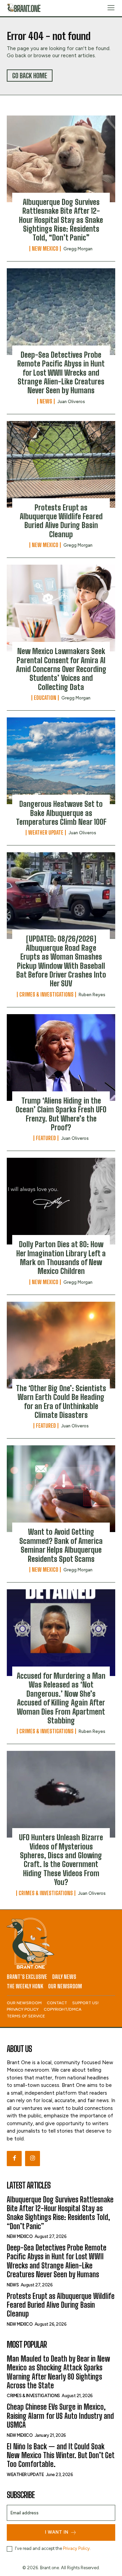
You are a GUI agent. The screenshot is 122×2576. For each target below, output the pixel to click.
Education (45, 698)
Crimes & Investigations (46, 994)
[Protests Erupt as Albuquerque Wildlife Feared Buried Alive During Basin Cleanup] (61, 464)
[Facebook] (14, 2158)
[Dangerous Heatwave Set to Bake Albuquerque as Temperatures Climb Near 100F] (61, 761)
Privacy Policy (76, 2548)
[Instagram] (33, 2158)
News (46, 401)
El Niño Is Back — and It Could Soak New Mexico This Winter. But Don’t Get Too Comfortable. (61, 2455)
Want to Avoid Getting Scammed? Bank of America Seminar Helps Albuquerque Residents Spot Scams (61, 1545)
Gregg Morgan (78, 249)
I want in (57, 2532)
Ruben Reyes (92, 995)
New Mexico (45, 249)
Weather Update (46, 833)
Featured (46, 1138)
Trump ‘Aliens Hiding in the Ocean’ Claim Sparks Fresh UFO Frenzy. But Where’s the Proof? (61, 1114)
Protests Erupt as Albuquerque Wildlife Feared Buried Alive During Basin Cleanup (61, 521)
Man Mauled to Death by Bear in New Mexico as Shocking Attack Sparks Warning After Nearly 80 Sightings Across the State (58, 2372)
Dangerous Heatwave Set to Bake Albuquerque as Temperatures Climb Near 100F (61, 813)
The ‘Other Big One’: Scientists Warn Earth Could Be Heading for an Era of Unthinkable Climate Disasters (61, 1402)
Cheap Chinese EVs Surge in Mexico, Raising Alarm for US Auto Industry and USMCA (60, 2416)
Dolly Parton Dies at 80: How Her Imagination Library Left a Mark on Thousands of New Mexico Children (61, 1258)
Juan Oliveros (71, 402)
